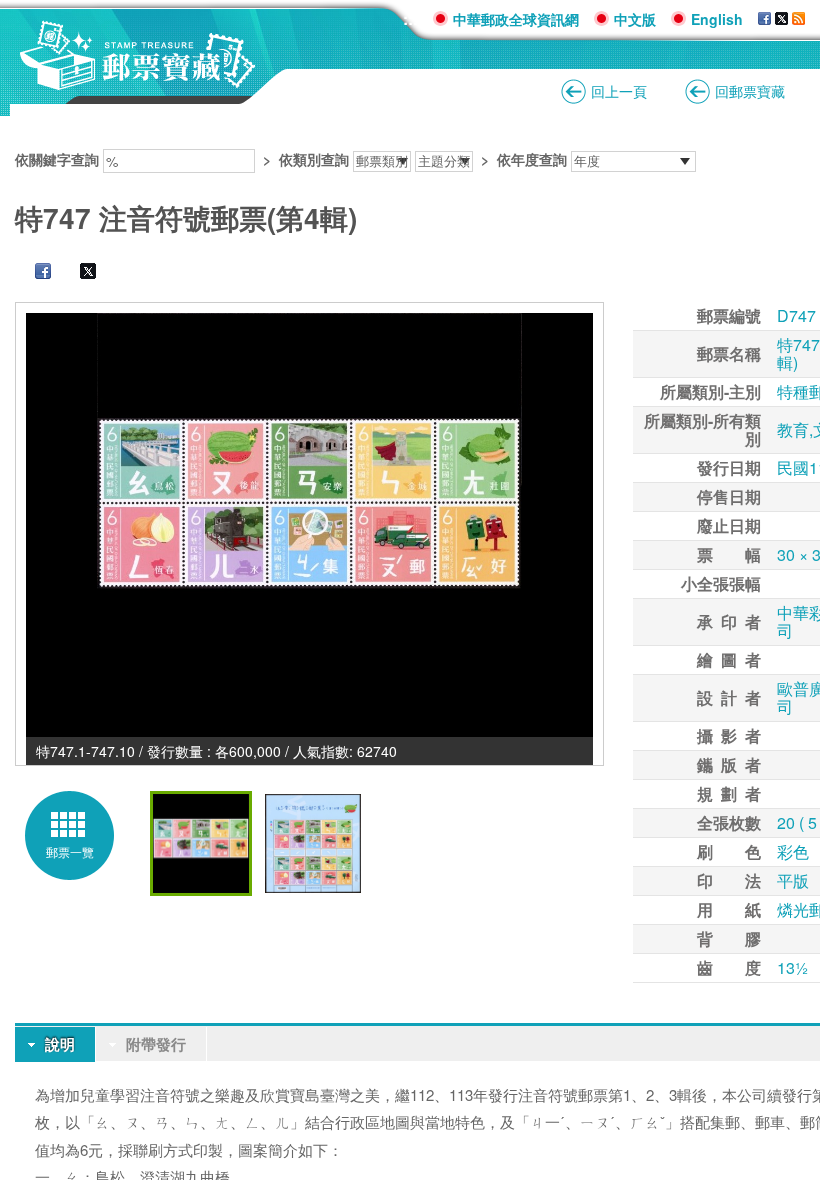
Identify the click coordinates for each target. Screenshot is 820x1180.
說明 (60, 1044)
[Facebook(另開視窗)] (764, 19)
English (717, 19)
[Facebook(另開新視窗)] (33, 273)
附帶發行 (156, 1044)
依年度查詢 (532, 159)
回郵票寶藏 (750, 91)
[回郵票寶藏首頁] (138, 79)
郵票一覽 (70, 851)
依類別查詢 (314, 159)
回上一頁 (619, 91)
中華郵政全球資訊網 (516, 19)
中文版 (635, 19)
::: (410, 18)
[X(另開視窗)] (781, 19)
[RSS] (798, 19)
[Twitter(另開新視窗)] (78, 273)
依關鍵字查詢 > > (291, 159)
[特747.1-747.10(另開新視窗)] (309, 525)
